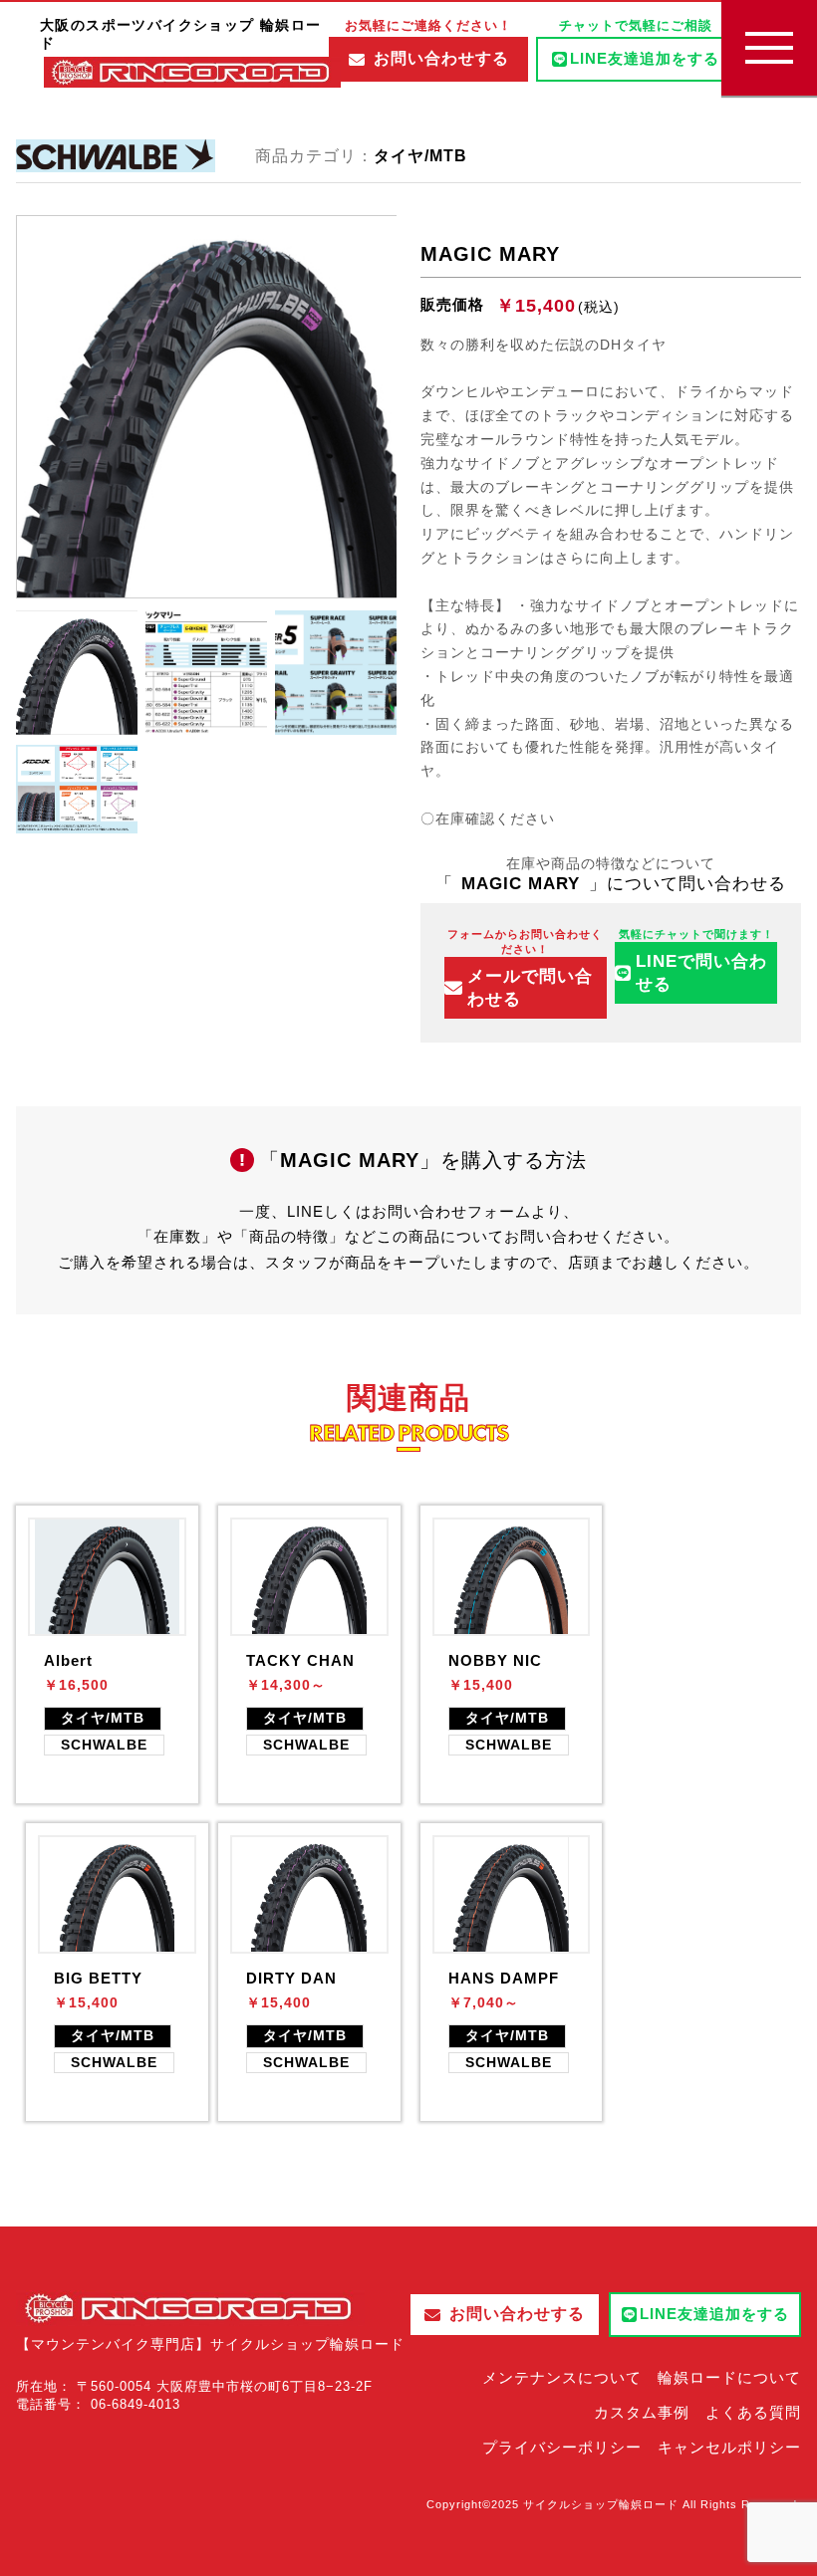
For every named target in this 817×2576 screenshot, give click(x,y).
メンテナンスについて (562, 2377)
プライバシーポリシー (562, 2447)
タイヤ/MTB (420, 156)
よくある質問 (753, 2412)
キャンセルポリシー (729, 2447)
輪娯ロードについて (729, 2377)
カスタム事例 (642, 2412)
